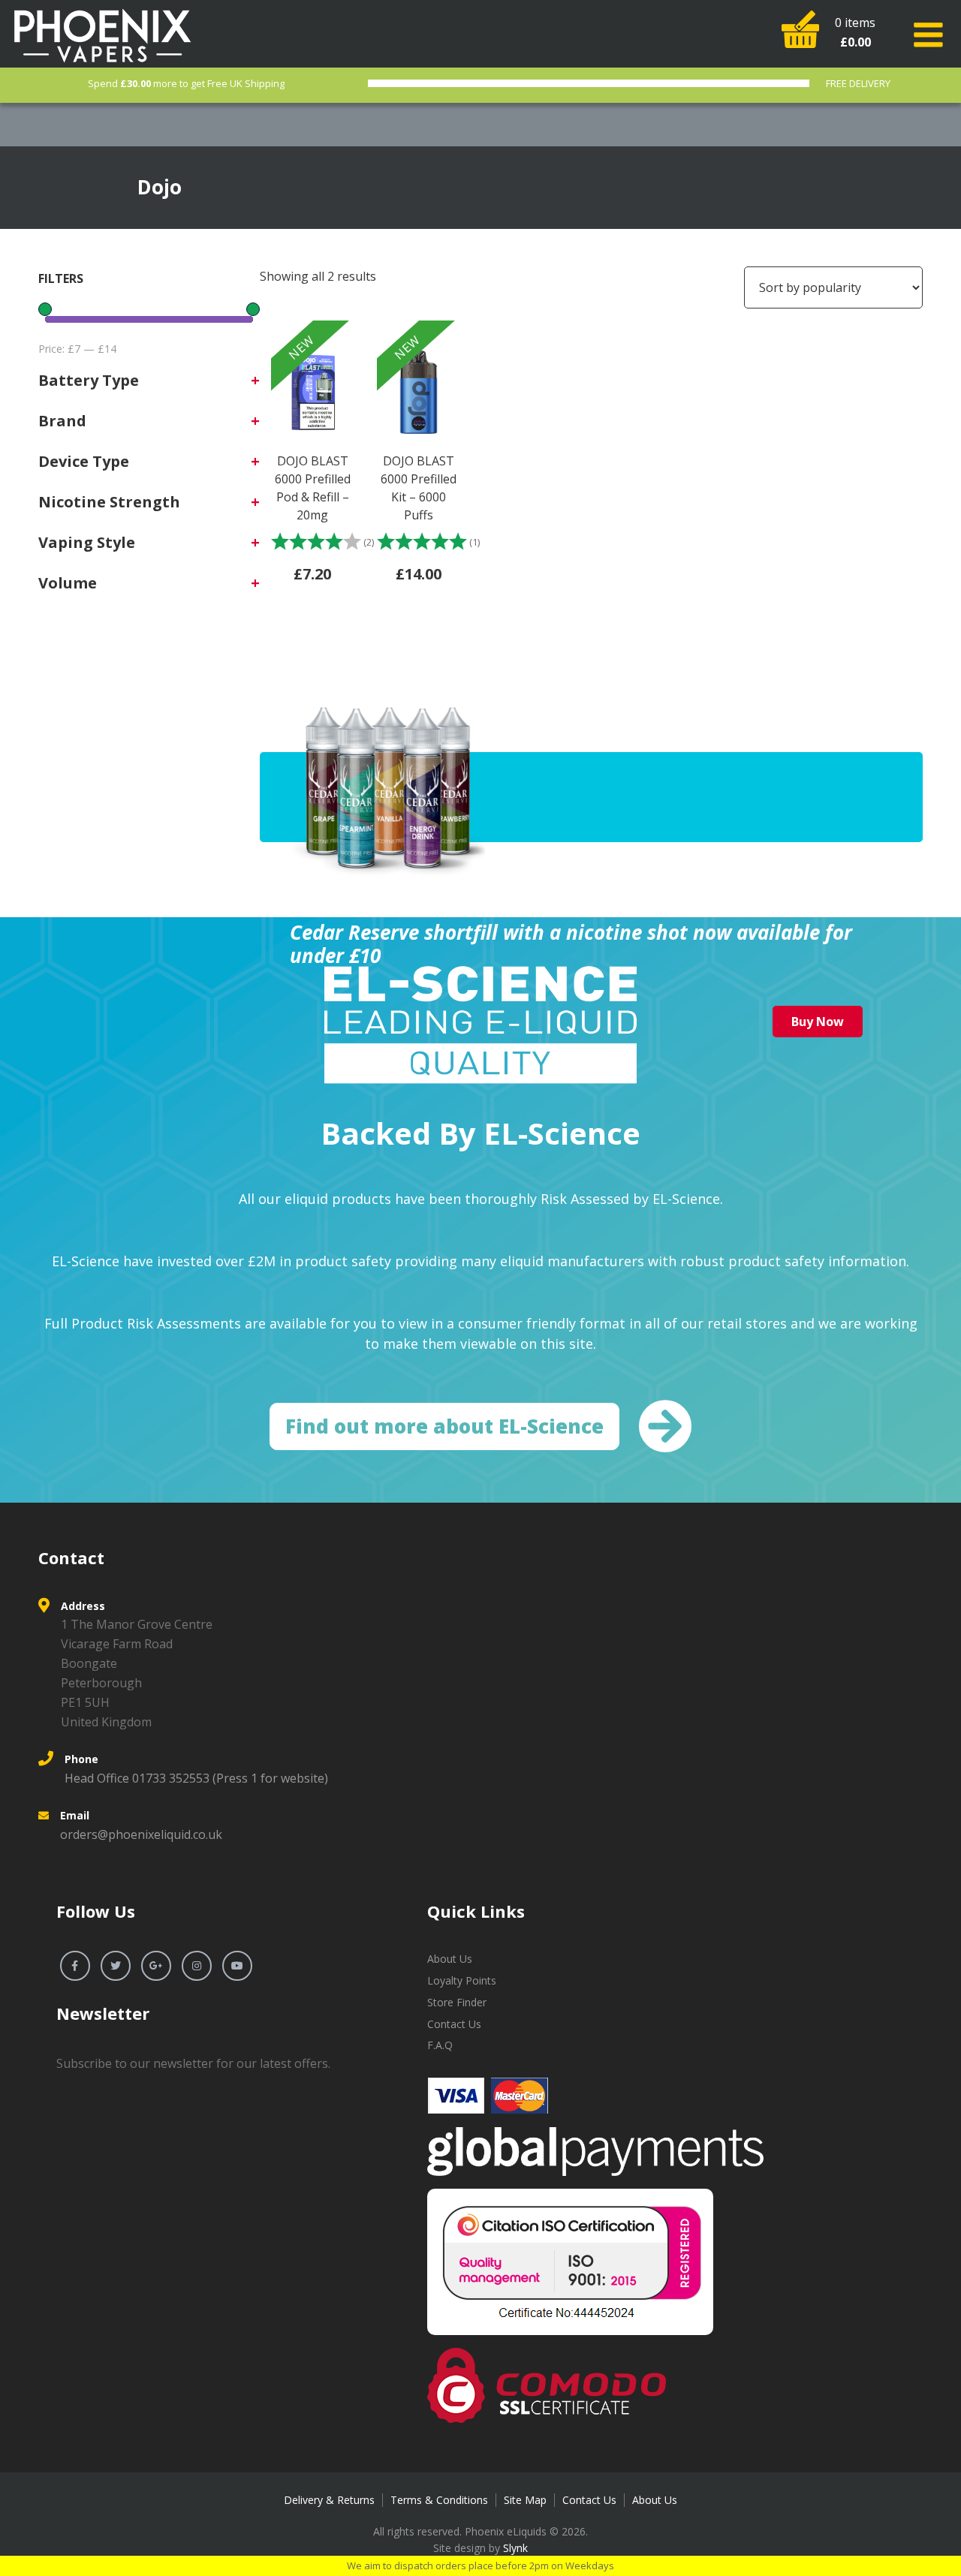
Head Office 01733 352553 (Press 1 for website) (196, 1778)
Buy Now (818, 1022)
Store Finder (457, 2002)
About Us (450, 1959)
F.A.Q (440, 2045)
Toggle (931, 35)
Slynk (515, 2548)
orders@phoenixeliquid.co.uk (141, 1834)
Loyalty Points (462, 1980)
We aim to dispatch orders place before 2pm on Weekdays (480, 2565)
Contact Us (454, 2024)
